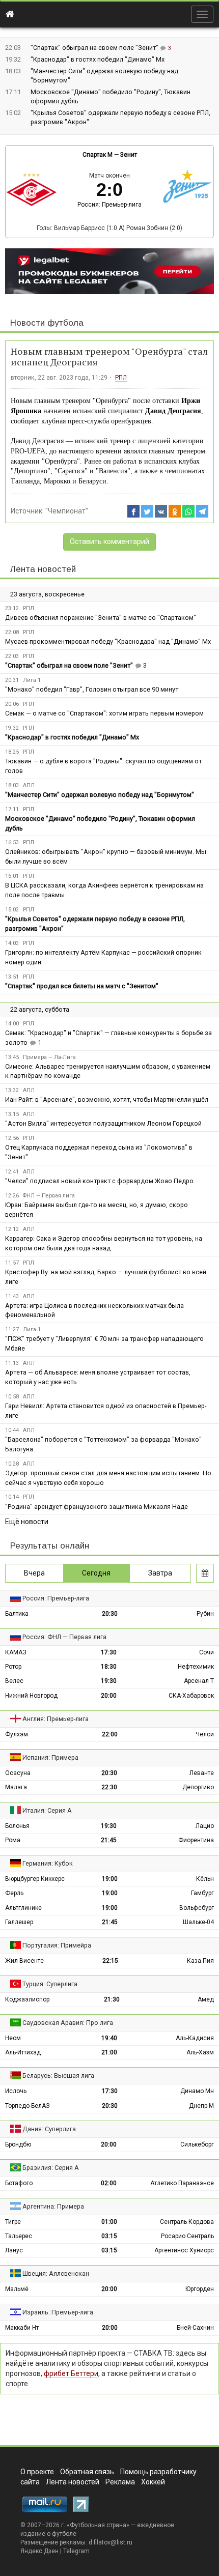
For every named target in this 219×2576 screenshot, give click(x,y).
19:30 (109, 1681)
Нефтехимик (196, 1667)
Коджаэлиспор (27, 1999)
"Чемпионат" (67, 511)
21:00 (109, 2052)
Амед (206, 1999)
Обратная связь (87, 2472)
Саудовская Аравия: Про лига (68, 2023)
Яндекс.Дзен (39, 2551)
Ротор (13, 1667)
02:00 (109, 2183)
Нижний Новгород (31, 1696)
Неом (13, 2038)
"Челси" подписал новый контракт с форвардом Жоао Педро (99, 1181)
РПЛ (121, 378)
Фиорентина (196, 1840)
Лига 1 (32, 680)
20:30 (110, 1614)
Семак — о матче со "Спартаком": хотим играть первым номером (104, 713)
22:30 (109, 1787)
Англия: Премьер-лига (56, 1719)
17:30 (109, 1652)
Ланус (14, 2250)
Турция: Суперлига (50, 1984)
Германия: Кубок (48, 1863)
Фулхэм (17, 1734)
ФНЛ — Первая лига (49, 1196)
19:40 (109, 2038)
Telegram (76, 2551)
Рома (13, 1840)
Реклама (120, 2482)
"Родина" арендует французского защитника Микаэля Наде (97, 1507)
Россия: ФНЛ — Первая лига (64, 1637)
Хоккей (153, 2482)
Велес (14, 1681)
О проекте (37, 2472)
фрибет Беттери (71, 2373)
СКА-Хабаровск (191, 1696)
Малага (16, 1787)
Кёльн (205, 1879)
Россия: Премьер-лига (109, 205)
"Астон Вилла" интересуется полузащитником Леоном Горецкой (103, 1123)
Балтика (17, 1614)
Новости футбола (47, 323)
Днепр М (201, 2106)
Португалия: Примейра (57, 1945)
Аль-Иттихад (23, 2052)
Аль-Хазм (200, 2052)
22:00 (110, 1734)
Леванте (202, 1773)
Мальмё (17, 2289)
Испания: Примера (50, 1757)
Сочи (207, 1652)
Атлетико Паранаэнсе (182, 2183)
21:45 (109, 1840)
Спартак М (98, 155)
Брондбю (18, 2144)
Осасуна (18, 1773)
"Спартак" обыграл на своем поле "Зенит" (95, 48)
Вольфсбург (197, 1908)
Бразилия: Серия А (51, 2168)
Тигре (13, 2222)
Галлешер (19, 1922)
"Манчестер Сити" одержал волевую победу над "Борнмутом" (100, 795)
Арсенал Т (199, 1681)
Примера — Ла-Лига (49, 1057)
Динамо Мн (197, 2091)
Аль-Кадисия (195, 2038)
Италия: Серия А (47, 1810)
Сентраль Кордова (187, 2222)
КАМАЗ (16, 1652)
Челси (205, 1734)
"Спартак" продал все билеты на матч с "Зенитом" (82, 986)
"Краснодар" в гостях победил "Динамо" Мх (98, 59)
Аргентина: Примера (53, 2206)
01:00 (109, 2222)
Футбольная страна (98, 2525)
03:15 (109, 2236)
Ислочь (16, 2091)
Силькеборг (197, 2144)
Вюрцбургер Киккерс (35, 1879)
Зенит (129, 155)
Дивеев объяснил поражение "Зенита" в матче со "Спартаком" (101, 618)
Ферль (14, 1893)
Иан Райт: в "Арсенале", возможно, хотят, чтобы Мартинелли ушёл (107, 1099)
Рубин (205, 1614)
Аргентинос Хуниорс (184, 2250)
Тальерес (19, 2236)
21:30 (112, 1999)
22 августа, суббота (40, 1009)
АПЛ (29, 785)
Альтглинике (23, 1908)
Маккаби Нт (22, 2328)
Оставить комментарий (109, 541)
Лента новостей (43, 569)
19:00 (110, 1879)
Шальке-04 (198, 1922)
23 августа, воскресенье (47, 594)
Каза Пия (200, 1961)
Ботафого (19, 2183)
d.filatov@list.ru (111, 2542)
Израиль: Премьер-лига (58, 2312)
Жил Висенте (24, 1961)
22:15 (110, 1961)
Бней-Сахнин (195, 2328)
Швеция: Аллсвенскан (56, 2273)
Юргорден (200, 2289)
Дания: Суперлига (49, 2129)
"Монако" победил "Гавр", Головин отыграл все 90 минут (92, 689)
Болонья (17, 1826)
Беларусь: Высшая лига (58, 2076)
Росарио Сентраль (187, 2236)
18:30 (109, 1667)
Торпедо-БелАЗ (28, 2106)
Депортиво (198, 1787)
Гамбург (202, 1893)
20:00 (109, 1696)
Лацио (205, 1826)
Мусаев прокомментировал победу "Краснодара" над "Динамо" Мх (108, 641)
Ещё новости (27, 1522)
